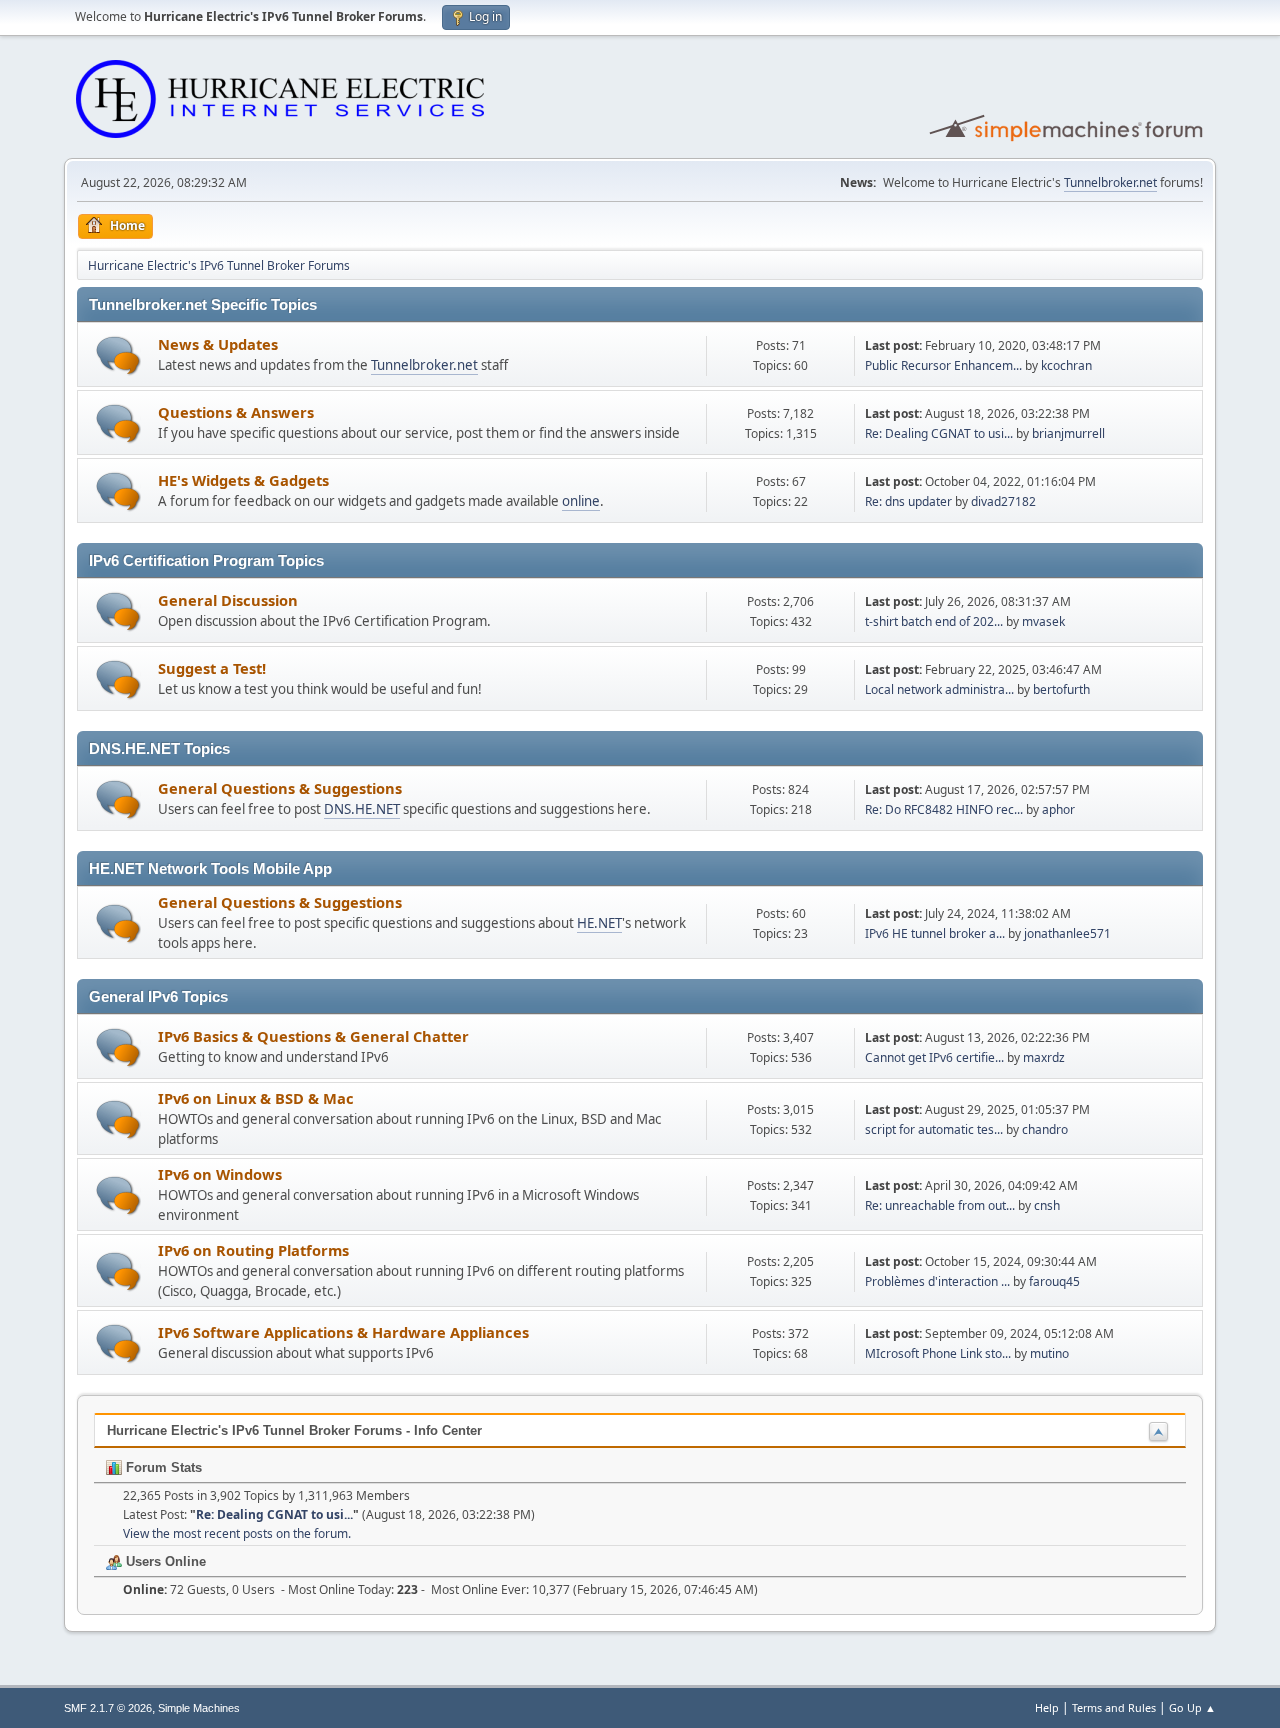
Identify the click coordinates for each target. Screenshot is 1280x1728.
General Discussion (228, 600)
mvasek (1043, 621)
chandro (1045, 1129)
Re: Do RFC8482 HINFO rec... (944, 809)
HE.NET (599, 923)
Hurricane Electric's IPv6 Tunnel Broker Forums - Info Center (294, 1430)
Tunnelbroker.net (1110, 182)
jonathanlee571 (1067, 933)
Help (1047, 1707)
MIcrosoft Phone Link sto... (938, 1353)
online (581, 501)
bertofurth (1061, 689)
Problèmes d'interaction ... (937, 1281)
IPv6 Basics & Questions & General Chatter (313, 1036)
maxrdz (1044, 1057)
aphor (1058, 809)
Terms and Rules (1114, 1707)
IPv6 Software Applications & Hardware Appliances (343, 1332)
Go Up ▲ (1192, 1707)
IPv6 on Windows (220, 1174)
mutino (1049, 1353)
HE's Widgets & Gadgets (243, 480)
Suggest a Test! (212, 668)
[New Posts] (118, 355)
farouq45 (1054, 1281)
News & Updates (218, 344)
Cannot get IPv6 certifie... (934, 1057)
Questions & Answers (236, 412)
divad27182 (1003, 501)
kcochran (1066, 365)
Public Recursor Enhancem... (943, 365)
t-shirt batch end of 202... (934, 621)
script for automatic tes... (934, 1129)
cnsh (1047, 1205)
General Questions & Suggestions (280, 788)
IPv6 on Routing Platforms (253, 1250)
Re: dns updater (908, 501)
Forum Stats (162, 1467)
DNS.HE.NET (362, 809)
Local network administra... (939, 689)
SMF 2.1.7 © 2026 (108, 1708)
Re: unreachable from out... (940, 1205)
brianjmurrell (1068, 433)
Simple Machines (199, 1708)
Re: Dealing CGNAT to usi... (939, 433)
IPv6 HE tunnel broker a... (935, 933)
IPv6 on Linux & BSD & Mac (256, 1098)
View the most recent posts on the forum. (237, 1533)
